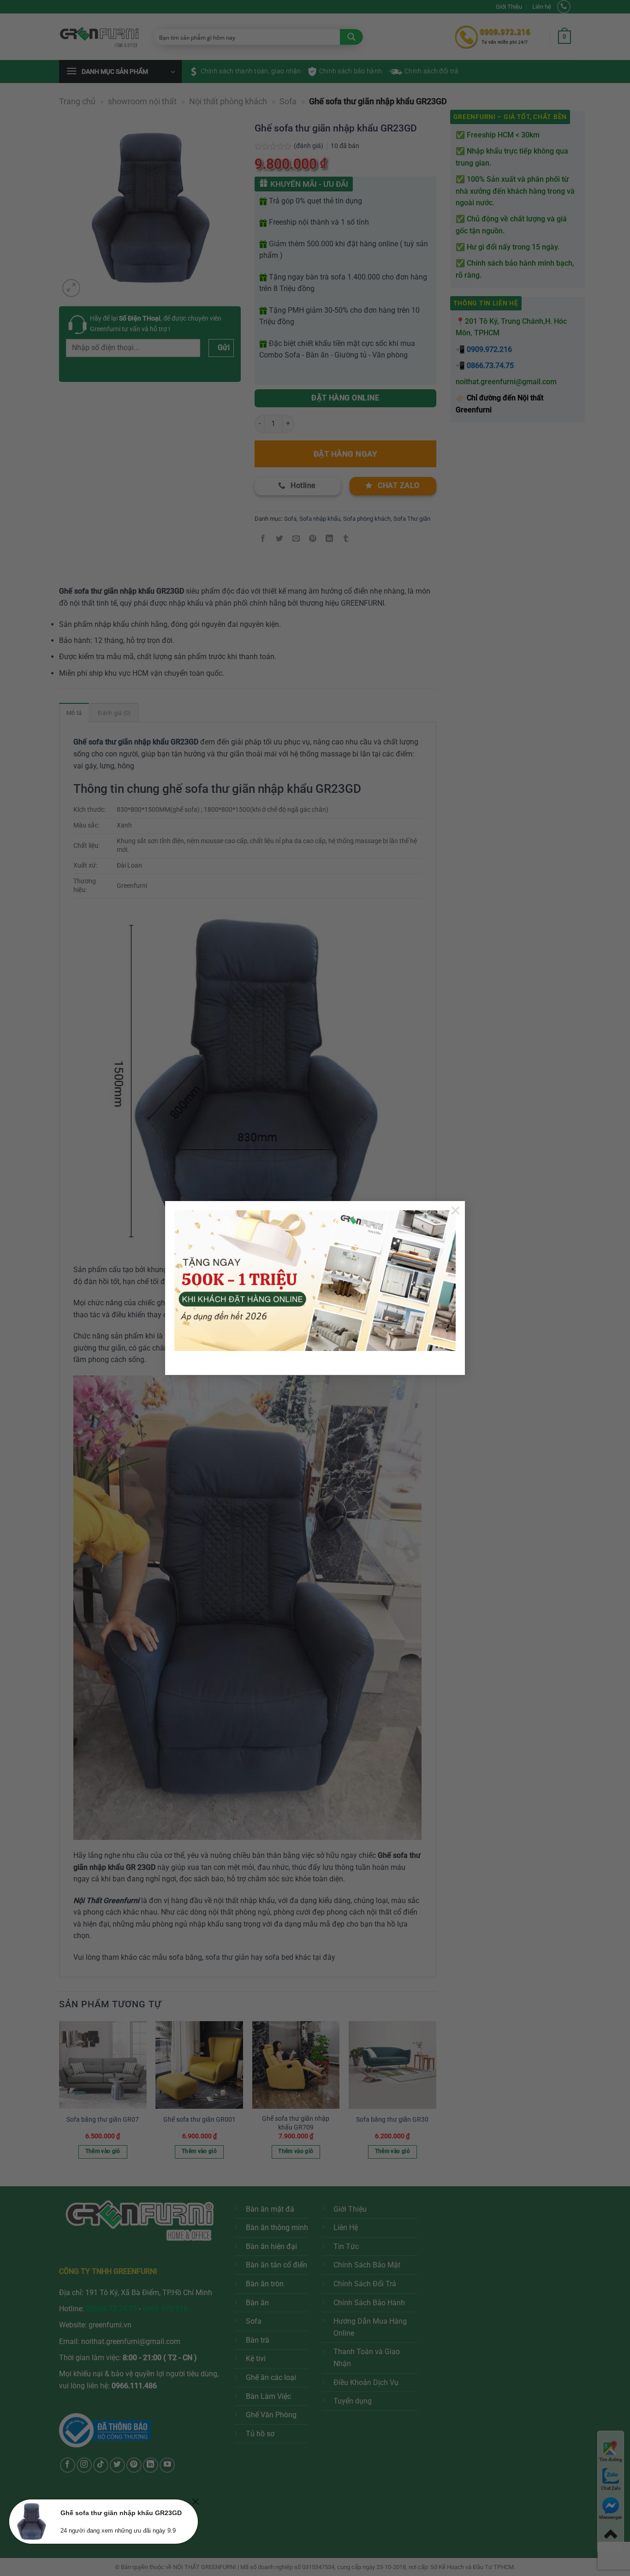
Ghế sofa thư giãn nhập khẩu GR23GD (121, 2513)
